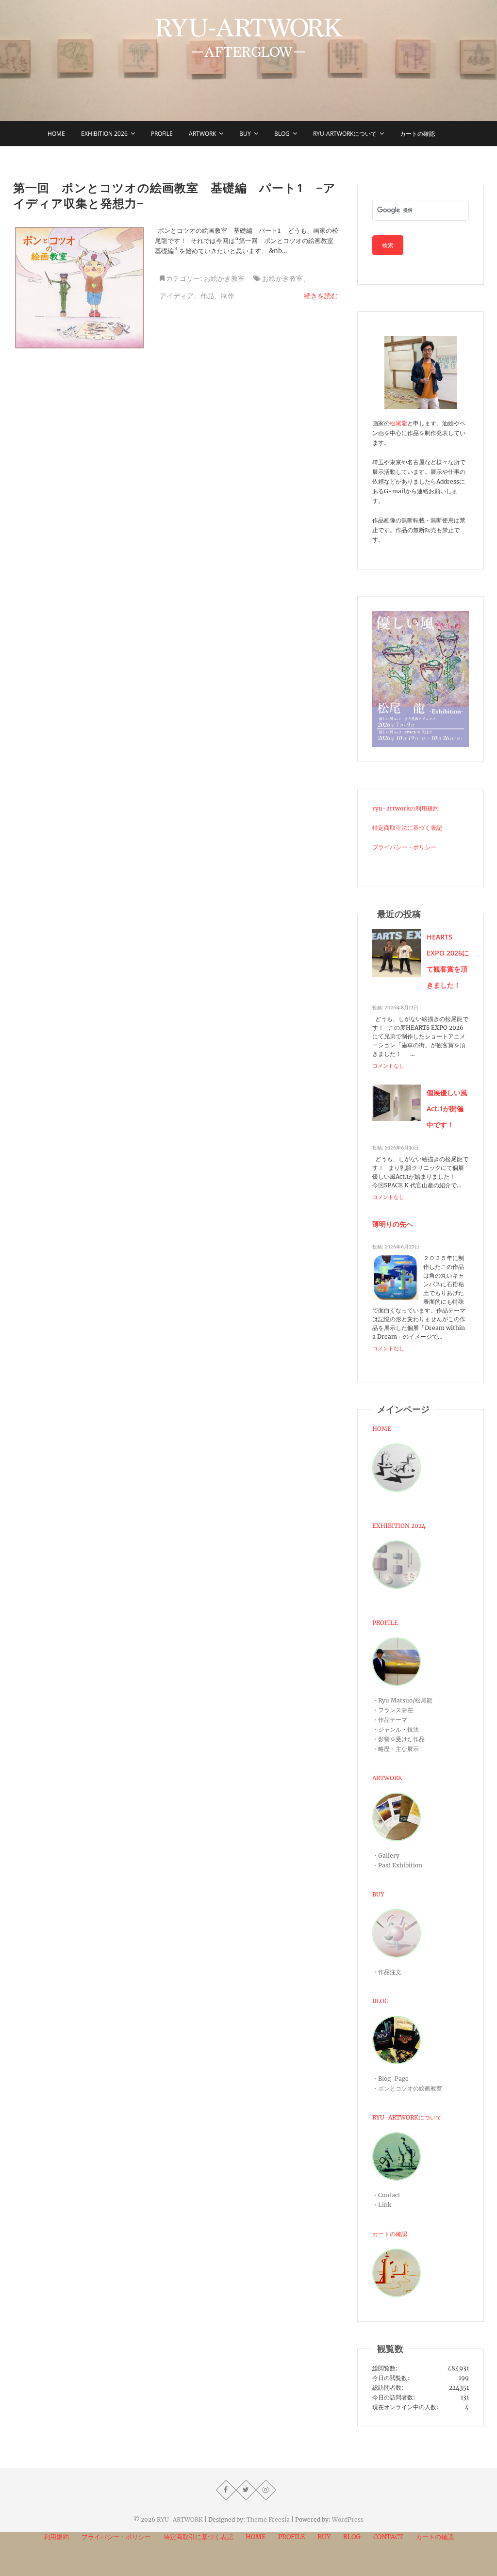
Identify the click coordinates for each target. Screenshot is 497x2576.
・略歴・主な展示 (396, 1749)
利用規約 (56, 2537)
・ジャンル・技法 (396, 1729)
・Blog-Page (390, 2079)
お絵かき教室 (224, 278)
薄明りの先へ (393, 1224)
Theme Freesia (268, 2519)
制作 (228, 296)
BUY (245, 134)
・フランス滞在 (393, 1710)
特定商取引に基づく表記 (198, 2537)
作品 (207, 296)
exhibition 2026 (104, 134)
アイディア (177, 296)
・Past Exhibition (397, 1865)
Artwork (202, 134)
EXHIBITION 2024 (399, 1526)
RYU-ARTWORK (180, 2519)
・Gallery (386, 1855)
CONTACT (388, 2537)
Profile (162, 134)
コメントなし (388, 1066)
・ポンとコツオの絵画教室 (407, 2088)
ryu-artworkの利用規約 (406, 808)
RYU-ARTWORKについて (345, 134)
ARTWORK (387, 1778)
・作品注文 (387, 1972)
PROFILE (385, 1623)
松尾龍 (398, 423)
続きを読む (321, 296)
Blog (282, 134)
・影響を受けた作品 (398, 1739)
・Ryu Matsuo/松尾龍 (402, 1700)
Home (56, 134)
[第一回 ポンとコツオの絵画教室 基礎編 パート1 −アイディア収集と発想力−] (79, 288)
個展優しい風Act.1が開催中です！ (447, 1109)
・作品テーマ (390, 1720)
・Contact (386, 2195)
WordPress (348, 2519)
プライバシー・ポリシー (404, 847)
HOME (382, 1429)
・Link (382, 2205)
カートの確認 (417, 134)
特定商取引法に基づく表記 (407, 828)
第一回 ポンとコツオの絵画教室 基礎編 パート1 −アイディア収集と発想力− (174, 195)
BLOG (381, 2001)
